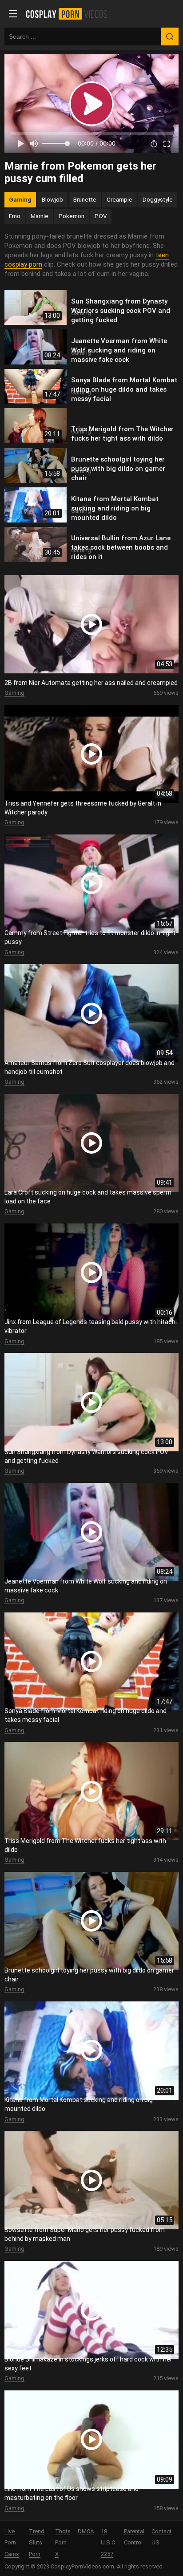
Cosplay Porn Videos (70, 14)
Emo (15, 216)
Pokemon (72, 216)
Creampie (119, 199)
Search (170, 36)
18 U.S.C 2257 (108, 2543)
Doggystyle (158, 199)
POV (101, 216)
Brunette (85, 199)
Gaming (20, 199)
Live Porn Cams (12, 2543)
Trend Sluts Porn (37, 2543)
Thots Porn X (63, 2543)
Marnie (40, 216)
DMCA (86, 2531)
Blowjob (52, 199)
